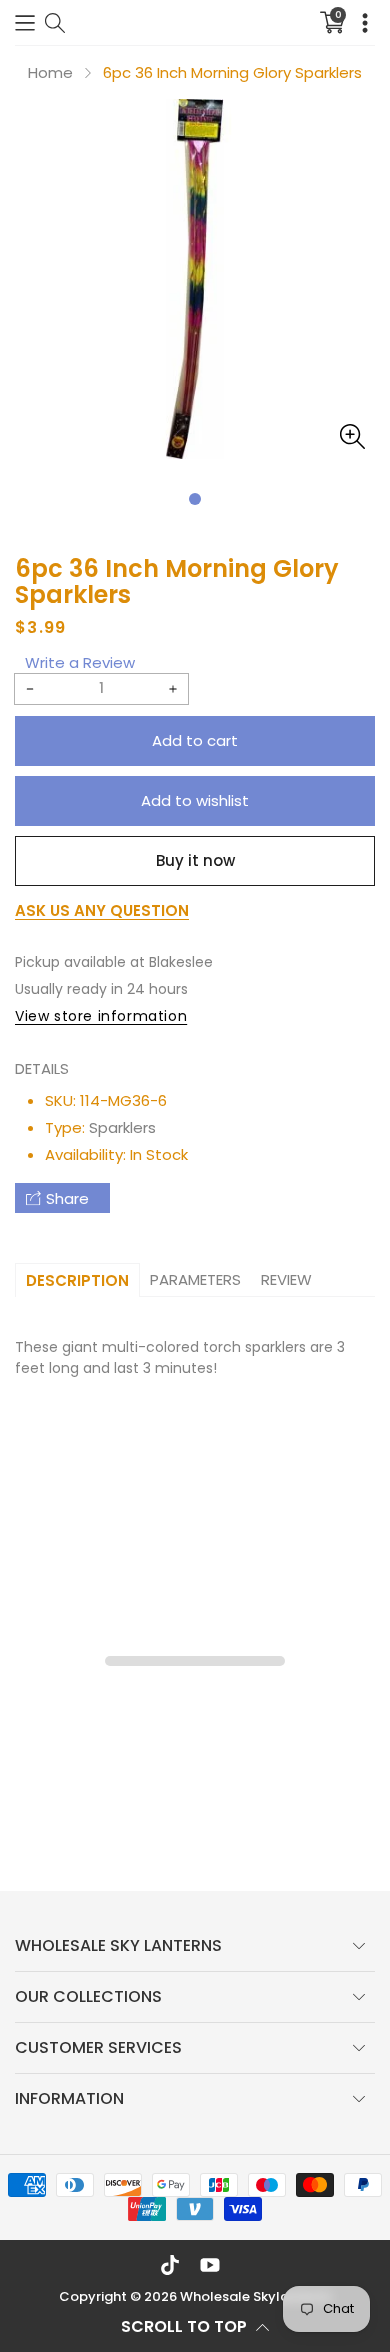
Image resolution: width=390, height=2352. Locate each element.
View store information (101, 1016)
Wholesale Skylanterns (255, 2296)
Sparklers (122, 1127)
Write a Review (80, 662)
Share (67, 1198)
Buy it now (195, 860)
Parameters (195, 1279)
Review (286, 1279)
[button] (25, 22)
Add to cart (195, 740)
